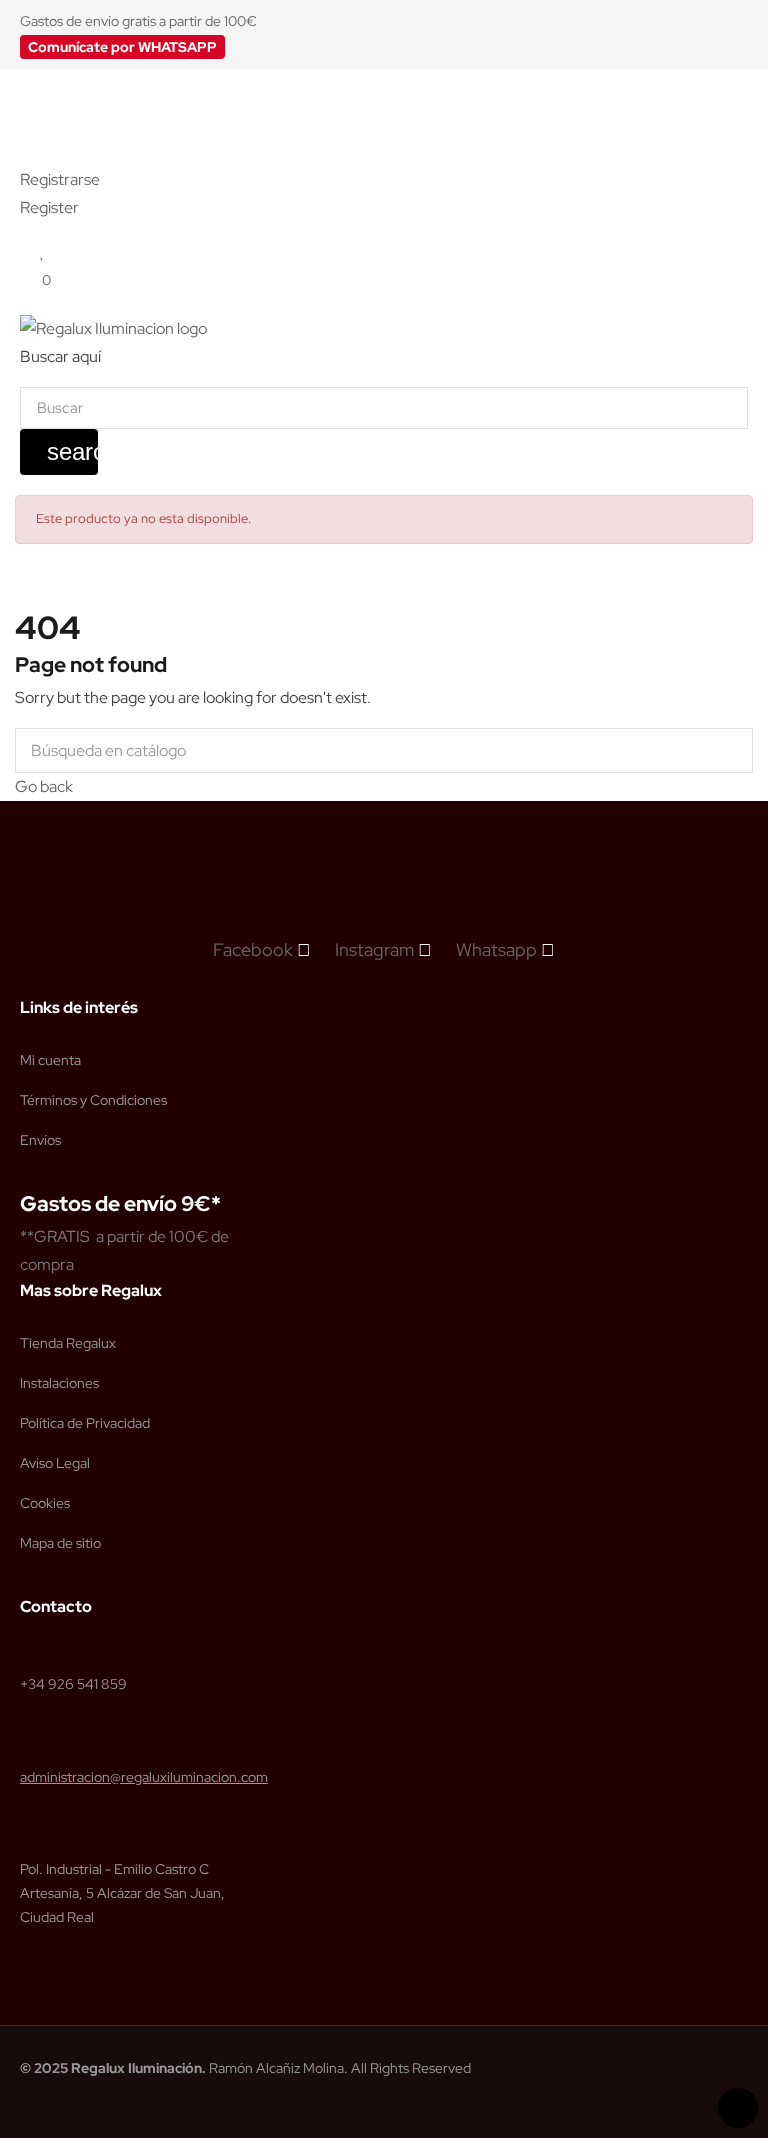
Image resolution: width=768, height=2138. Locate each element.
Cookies (45, 1503)
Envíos (40, 1140)
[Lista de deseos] (42, 251)
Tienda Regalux (68, 1343)
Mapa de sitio (60, 1543)
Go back (44, 786)
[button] (122, 47)
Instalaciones (59, 1383)
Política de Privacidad (85, 1423)
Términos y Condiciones (93, 1100)
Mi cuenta (50, 1060)
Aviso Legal (55, 1463)
